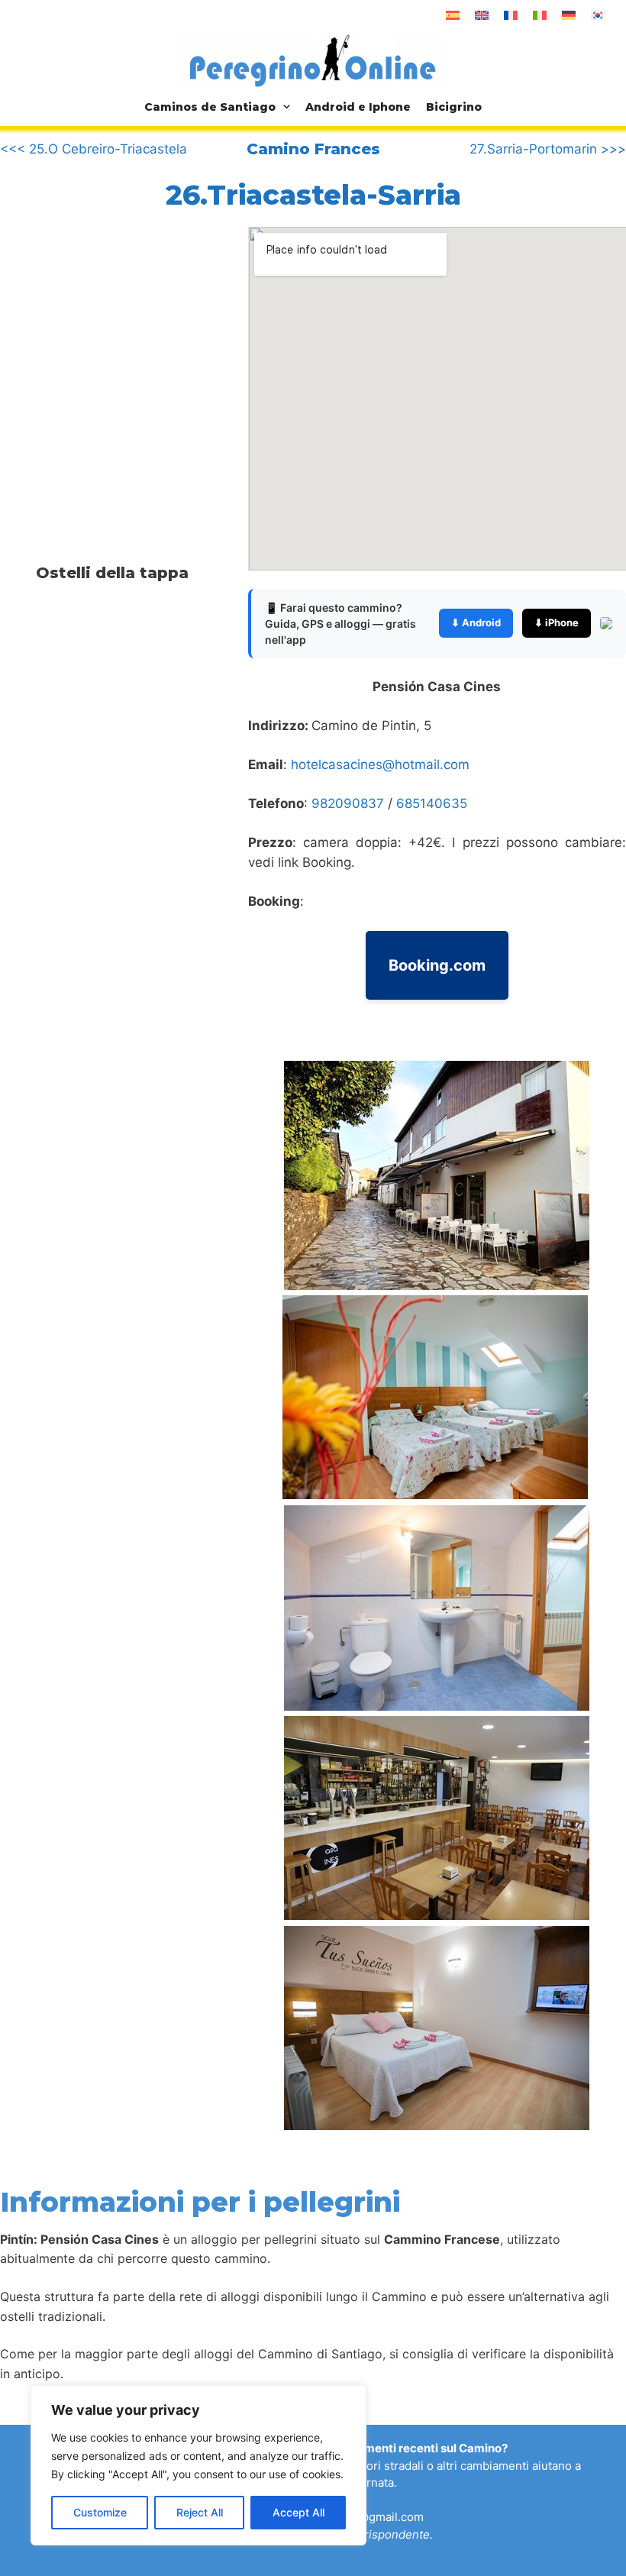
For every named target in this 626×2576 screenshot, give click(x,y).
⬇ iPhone (557, 622)
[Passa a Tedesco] (569, 15)
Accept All (298, 2512)
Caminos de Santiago (210, 107)
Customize (100, 2512)
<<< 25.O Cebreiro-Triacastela (94, 149)
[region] (198, 2465)
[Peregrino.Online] (313, 60)
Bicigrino (454, 107)
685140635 (432, 803)
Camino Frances (313, 149)
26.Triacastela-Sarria (313, 195)
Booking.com (437, 965)
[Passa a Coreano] (598, 15)
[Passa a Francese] (511, 15)
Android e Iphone (358, 107)
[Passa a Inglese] (482, 15)
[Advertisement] (128, 354)
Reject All (200, 2512)
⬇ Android (476, 622)
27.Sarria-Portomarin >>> (548, 149)
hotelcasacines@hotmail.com (380, 764)
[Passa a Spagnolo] (453, 15)
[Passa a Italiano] (540, 15)
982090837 (348, 803)
